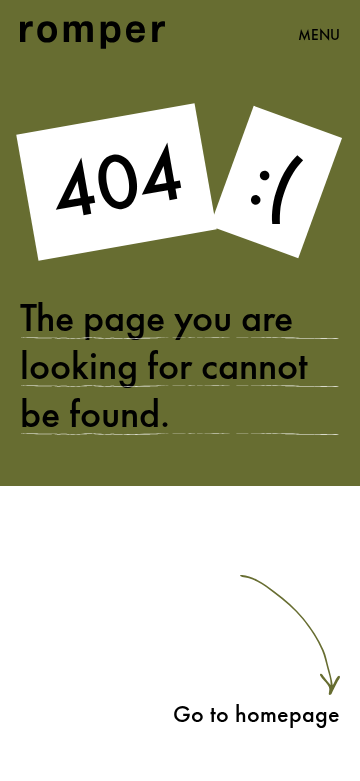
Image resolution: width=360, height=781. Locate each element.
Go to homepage (256, 713)
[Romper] (92, 35)
